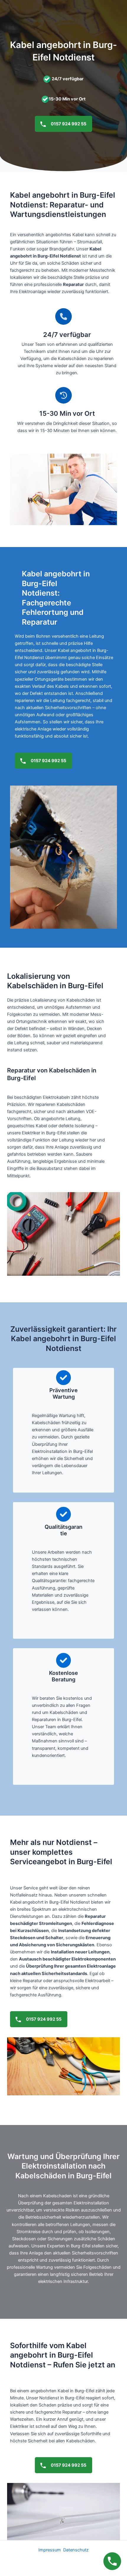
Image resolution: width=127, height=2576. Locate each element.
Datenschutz (76, 2550)
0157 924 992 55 (68, 124)
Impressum (50, 2550)
